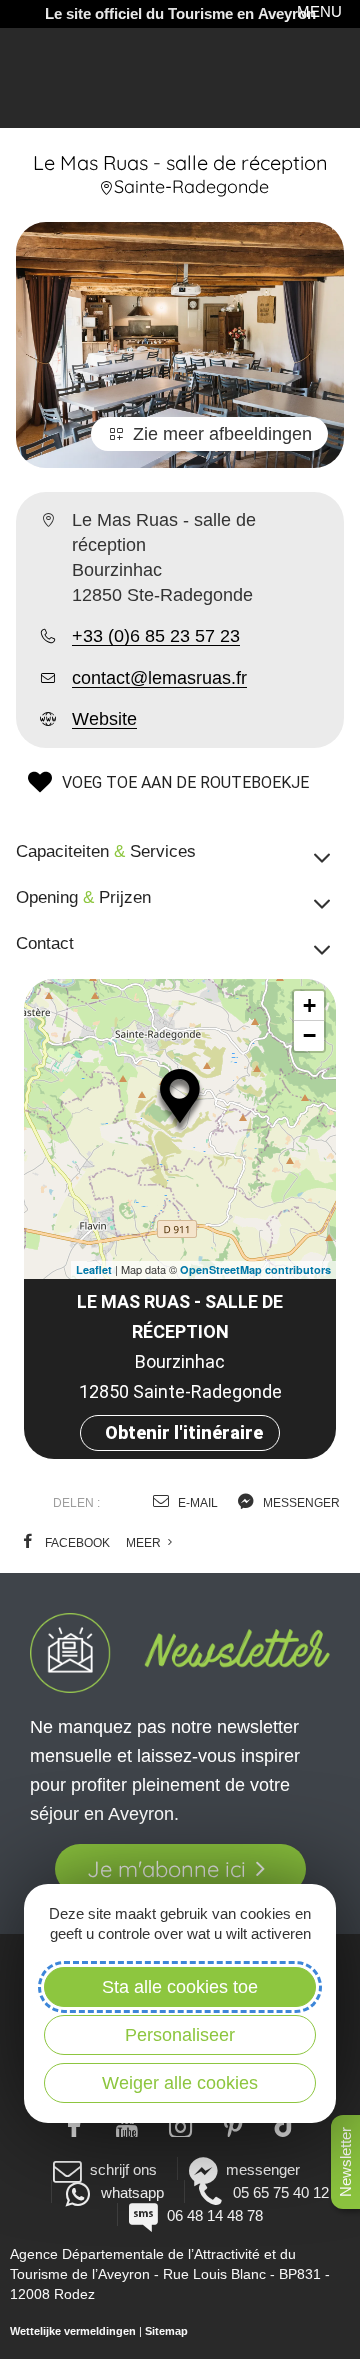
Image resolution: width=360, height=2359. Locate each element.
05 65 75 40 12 (281, 2192)
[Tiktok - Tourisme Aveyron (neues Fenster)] (286, 2124)
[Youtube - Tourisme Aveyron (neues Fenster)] (127, 2124)
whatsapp (132, 2192)
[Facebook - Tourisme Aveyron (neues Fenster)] (74, 2124)
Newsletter (345, 2162)
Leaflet (94, 1269)
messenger (300, 1503)
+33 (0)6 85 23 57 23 (156, 636)
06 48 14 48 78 (214, 2215)
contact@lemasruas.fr (159, 678)
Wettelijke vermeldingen (73, 2331)
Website (104, 719)
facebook (76, 1543)
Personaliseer (180, 2035)
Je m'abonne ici (166, 1869)
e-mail (196, 1503)
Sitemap (166, 2331)
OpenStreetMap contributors (255, 1269)
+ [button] (309, 1005)
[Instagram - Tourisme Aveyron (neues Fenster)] (180, 2124)
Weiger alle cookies (180, 2083)
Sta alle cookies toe (180, 1987)
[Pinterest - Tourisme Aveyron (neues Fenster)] (233, 2124)
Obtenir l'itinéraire (184, 1432)
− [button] (309, 1035)
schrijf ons (123, 2169)
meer (145, 1543)
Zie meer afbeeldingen (222, 434)
